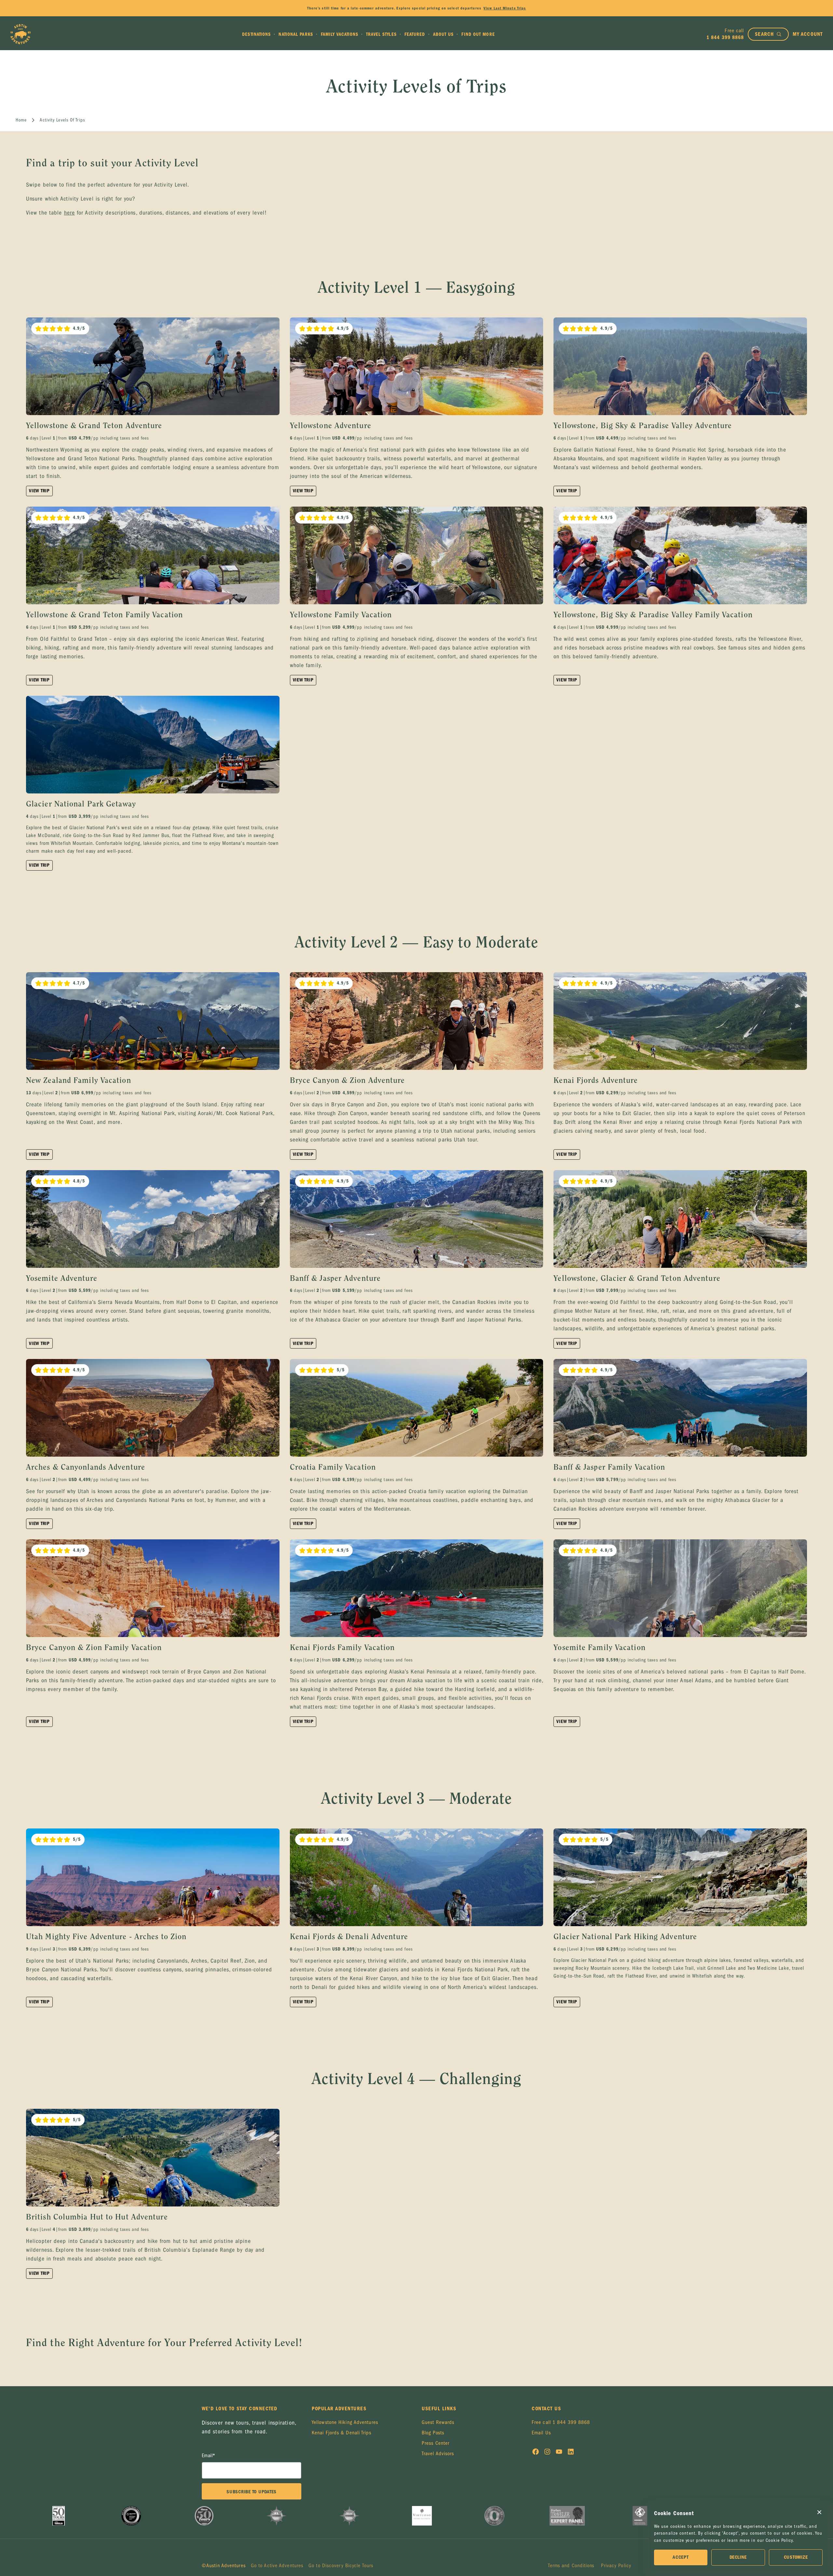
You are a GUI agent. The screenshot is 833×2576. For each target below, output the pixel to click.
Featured (415, 34)
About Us (444, 34)
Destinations (256, 34)
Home (21, 120)
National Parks (296, 34)
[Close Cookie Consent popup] (819, 2512)
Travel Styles (381, 34)
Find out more (478, 34)
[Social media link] (536, 2453)
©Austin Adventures (224, 2566)
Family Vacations (340, 34)
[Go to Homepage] (20, 34)
